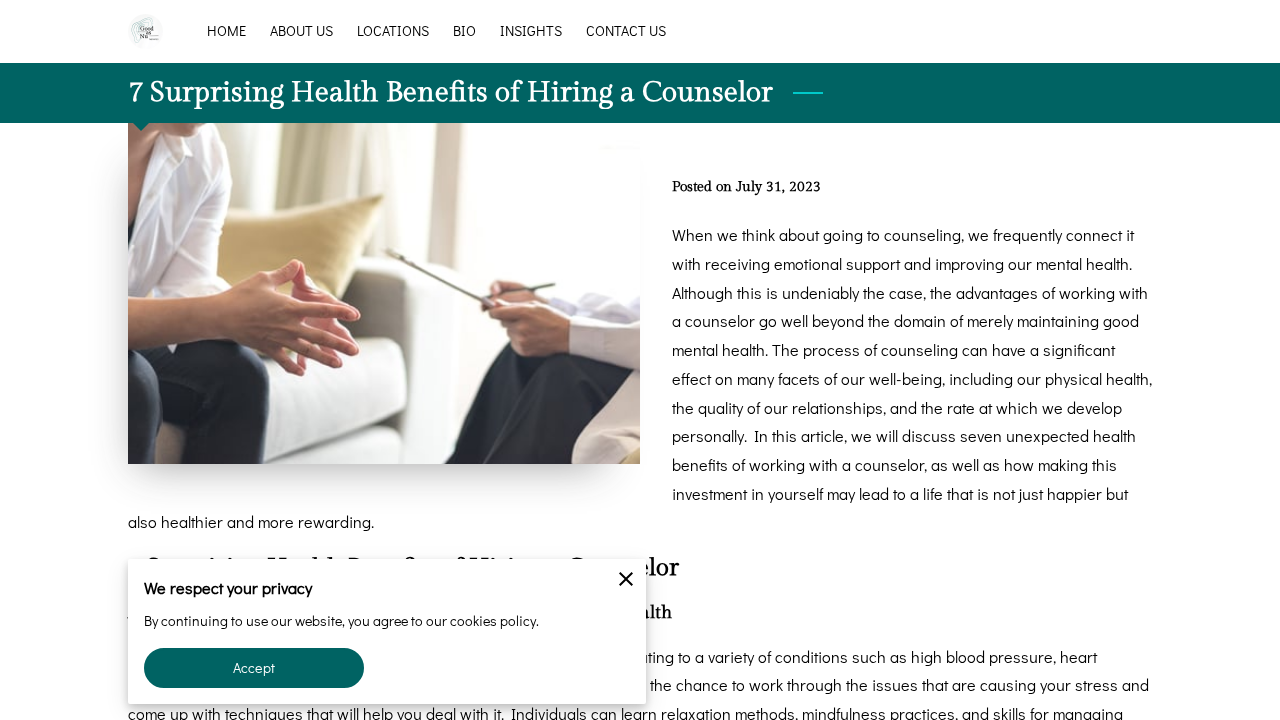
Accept (254, 667)
